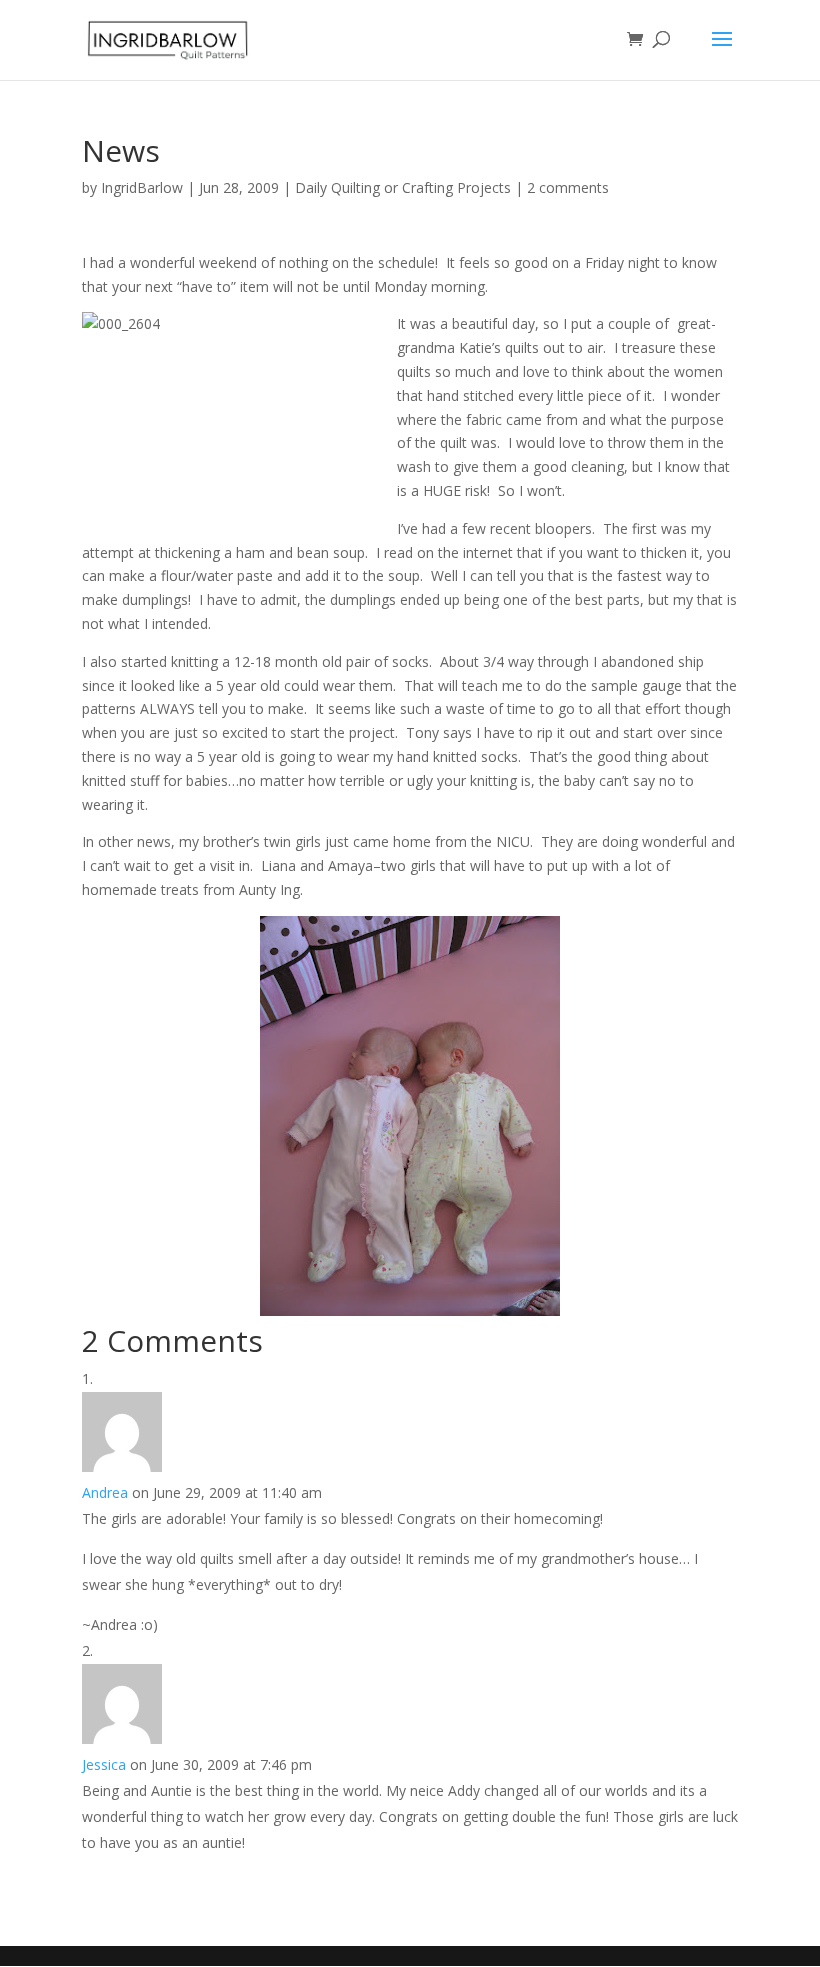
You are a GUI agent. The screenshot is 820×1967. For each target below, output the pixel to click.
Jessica (104, 1764)
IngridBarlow (142, 187)
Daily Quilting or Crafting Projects (403, 187)
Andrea (105, 1492)
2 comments (568, 187)
